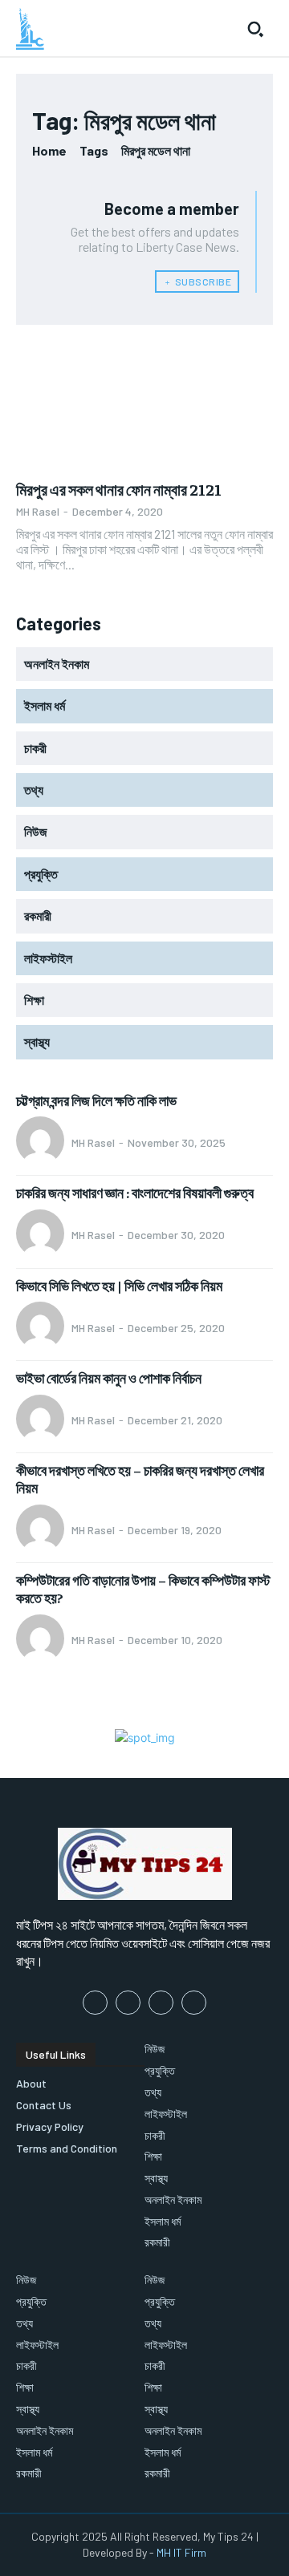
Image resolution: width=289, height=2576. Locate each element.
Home (49, 150)
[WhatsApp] (194, 2003)
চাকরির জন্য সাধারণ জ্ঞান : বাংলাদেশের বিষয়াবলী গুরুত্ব (135, 1192)
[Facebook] (95, 2003)
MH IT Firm (181, 2552)
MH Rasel (38, 511)
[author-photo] (43, 1142)
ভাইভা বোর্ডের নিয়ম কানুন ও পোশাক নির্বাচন (109, 1377)
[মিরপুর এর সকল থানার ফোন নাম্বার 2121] (144, 405)
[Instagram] (128, 2003)
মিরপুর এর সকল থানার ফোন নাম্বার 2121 (119, 489)
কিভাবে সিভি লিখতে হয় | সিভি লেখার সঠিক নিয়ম (119, 1285)
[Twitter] (161, 2003)
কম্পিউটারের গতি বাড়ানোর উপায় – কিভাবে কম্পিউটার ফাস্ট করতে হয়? (143, 1588)
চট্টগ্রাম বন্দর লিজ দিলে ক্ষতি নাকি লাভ (96, 1100)
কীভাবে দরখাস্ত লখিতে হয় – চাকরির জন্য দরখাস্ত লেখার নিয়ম (140, 1478)
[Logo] (30, 29)
